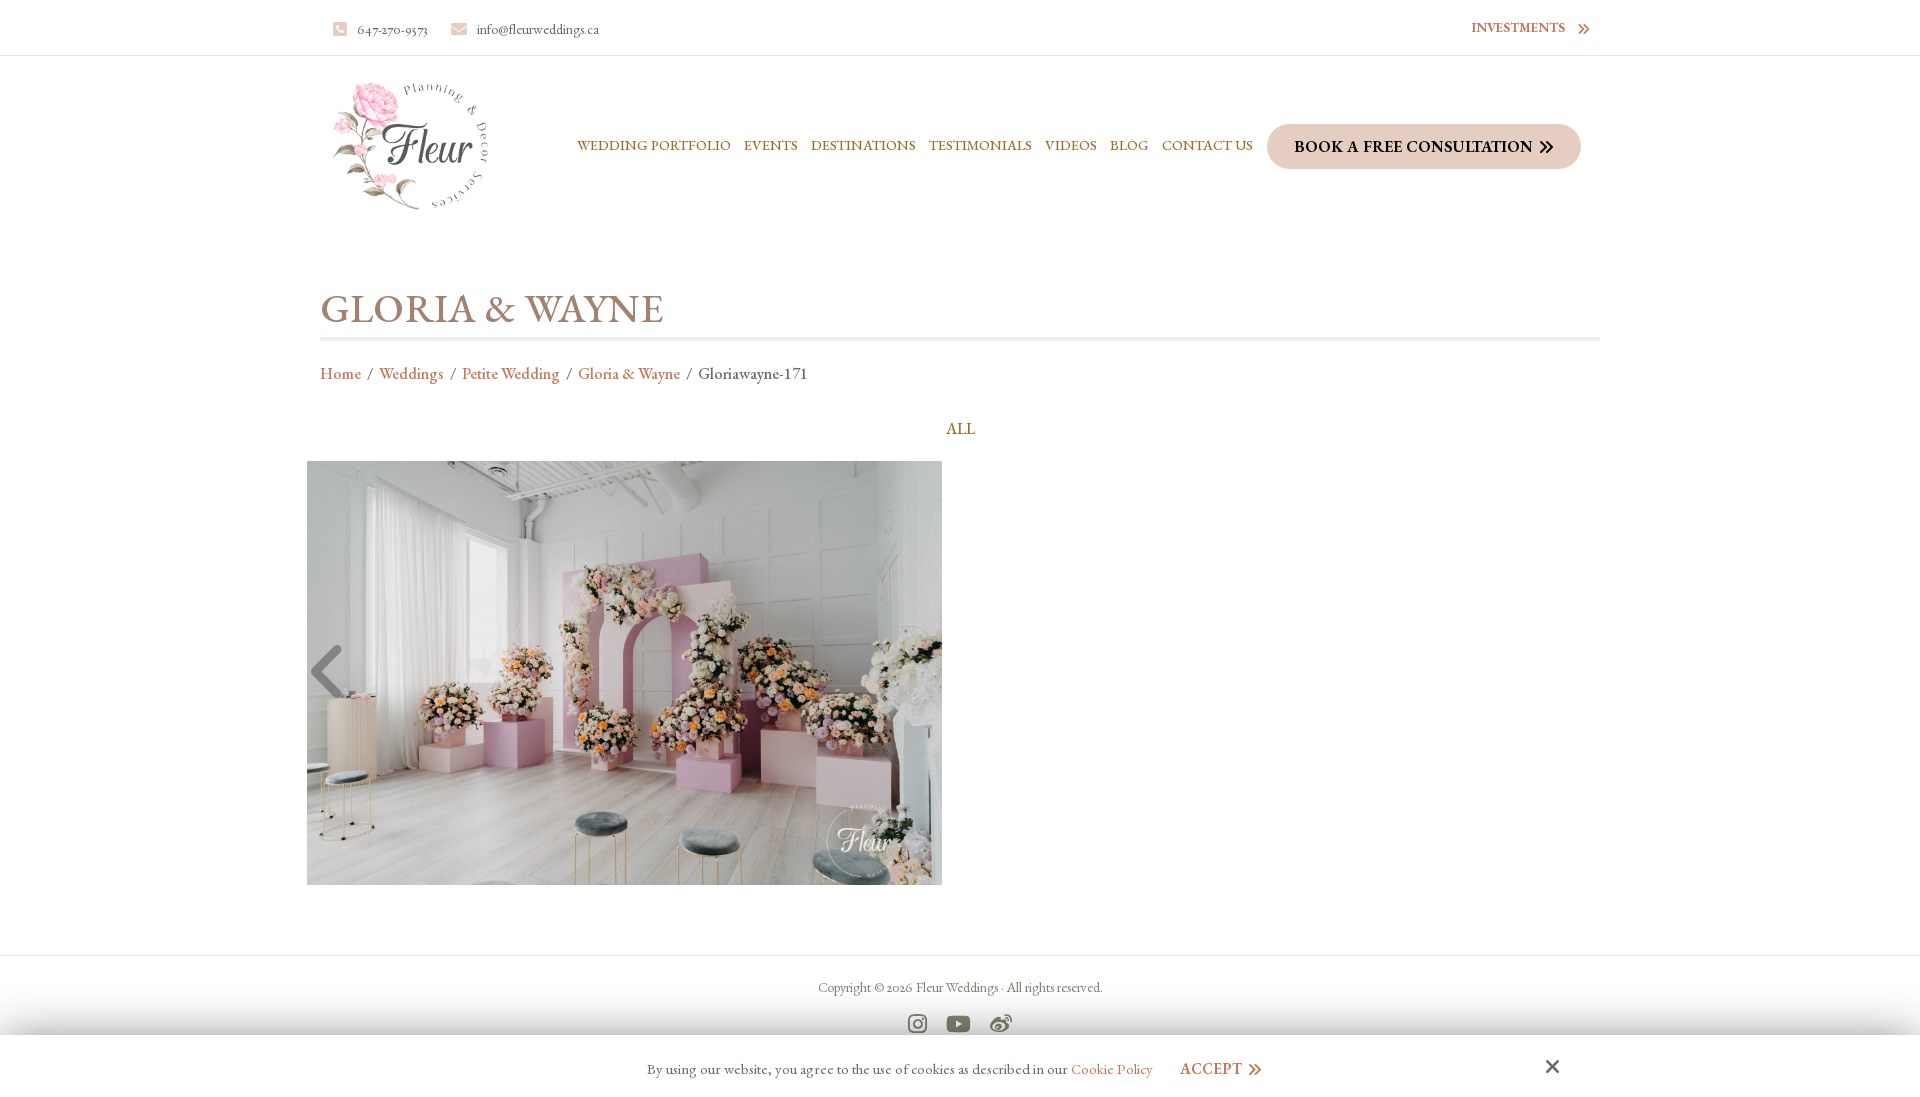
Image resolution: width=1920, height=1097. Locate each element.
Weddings (411, 373)
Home (340, 373)
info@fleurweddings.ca (538, 29)
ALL (960, 429)
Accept (1211, 1068)
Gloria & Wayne (629, 373)
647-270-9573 (392, 29)
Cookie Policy (1112, 1069)
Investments (1518, 27)
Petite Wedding (511, 373)
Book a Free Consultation (1413, 146)
